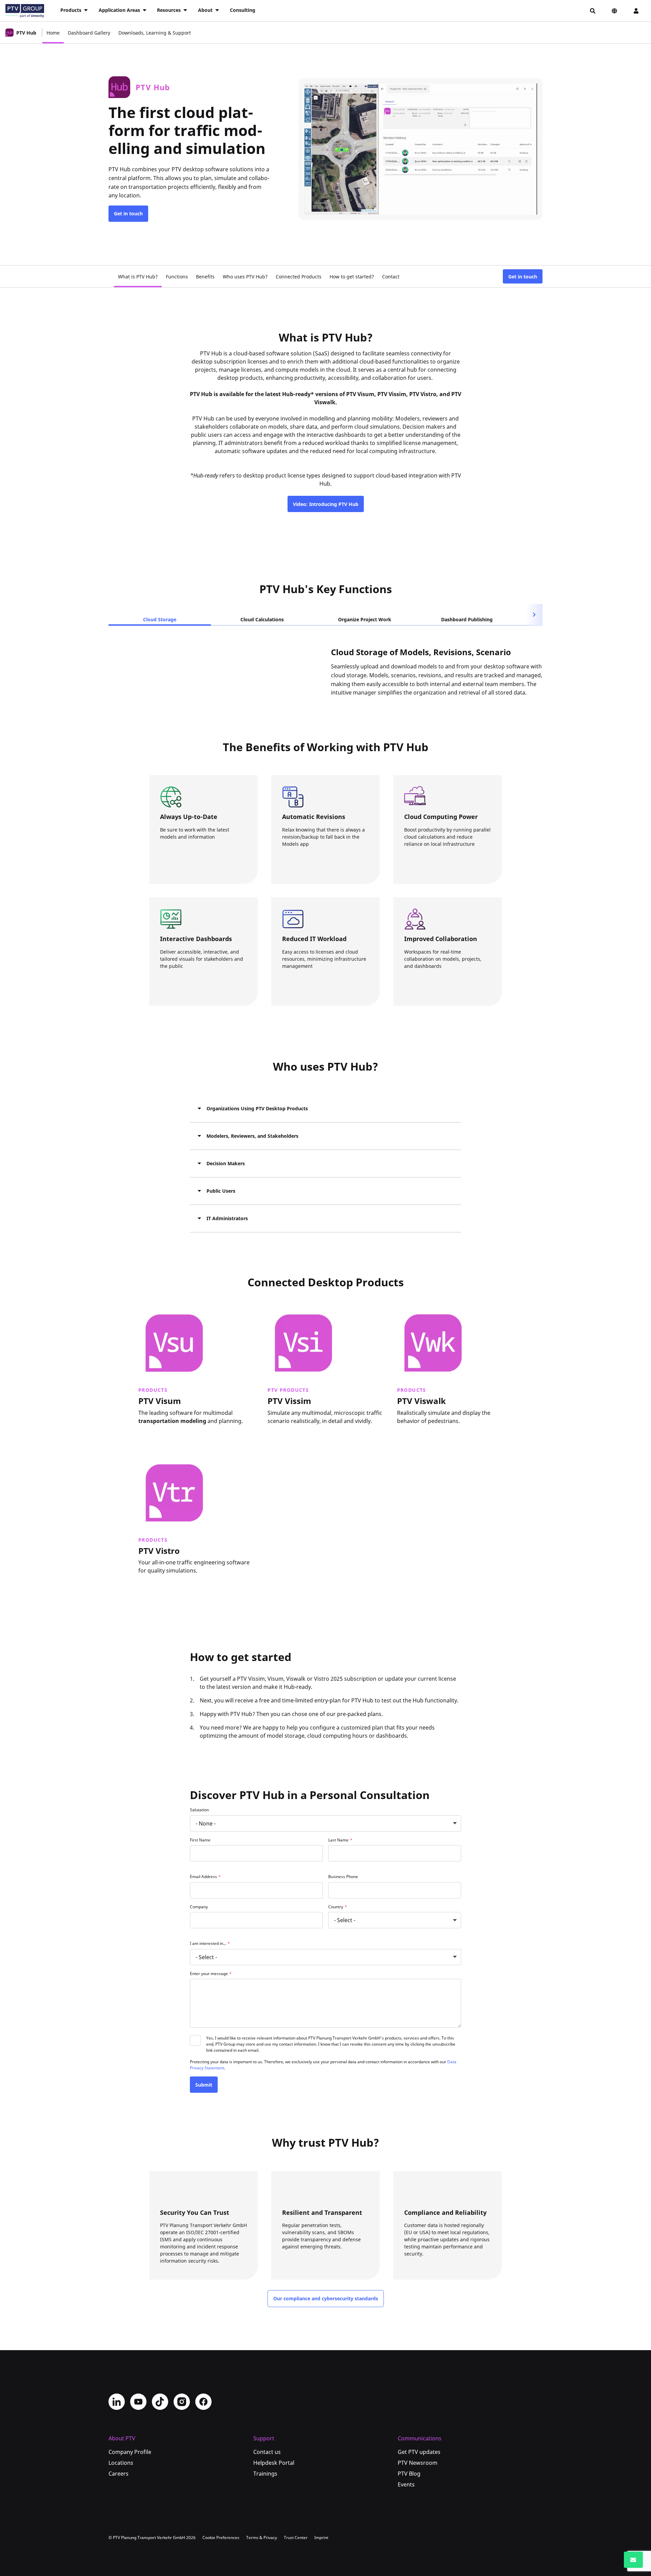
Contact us (267, 2452)
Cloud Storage (160, 619)
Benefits (205, 276)
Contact (391, 276)
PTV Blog (409, 2474)
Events (406, 2484)
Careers (119, 2474)
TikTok (160, 2402)
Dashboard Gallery (89, 33)
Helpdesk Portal (274, 2463)
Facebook (203, 2402)
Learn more (157, 1433)
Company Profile (130, 2452)
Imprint (321, 2538)
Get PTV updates (419, 2452)
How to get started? (352, 276)
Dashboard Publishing (467, 619)
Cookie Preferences (221, 2538)
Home (53, 33)
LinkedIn (117, 2402)
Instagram (182, 2402)
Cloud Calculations (262, 619)
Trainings (265, 2474)
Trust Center (296, 2538)
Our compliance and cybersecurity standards (326, 2298)
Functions (177, 276)
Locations (121, 2463)
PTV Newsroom (418, 2463)
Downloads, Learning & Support (155, 33)
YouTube (138, 2402)
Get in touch (128, 213)
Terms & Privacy (262, 2538)
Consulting (243, 10)
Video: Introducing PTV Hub (326, 504)
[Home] (25, 11)
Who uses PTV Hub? (245, 276)
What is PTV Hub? (138, 276)
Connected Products (299, 276)
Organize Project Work (365, 619)
